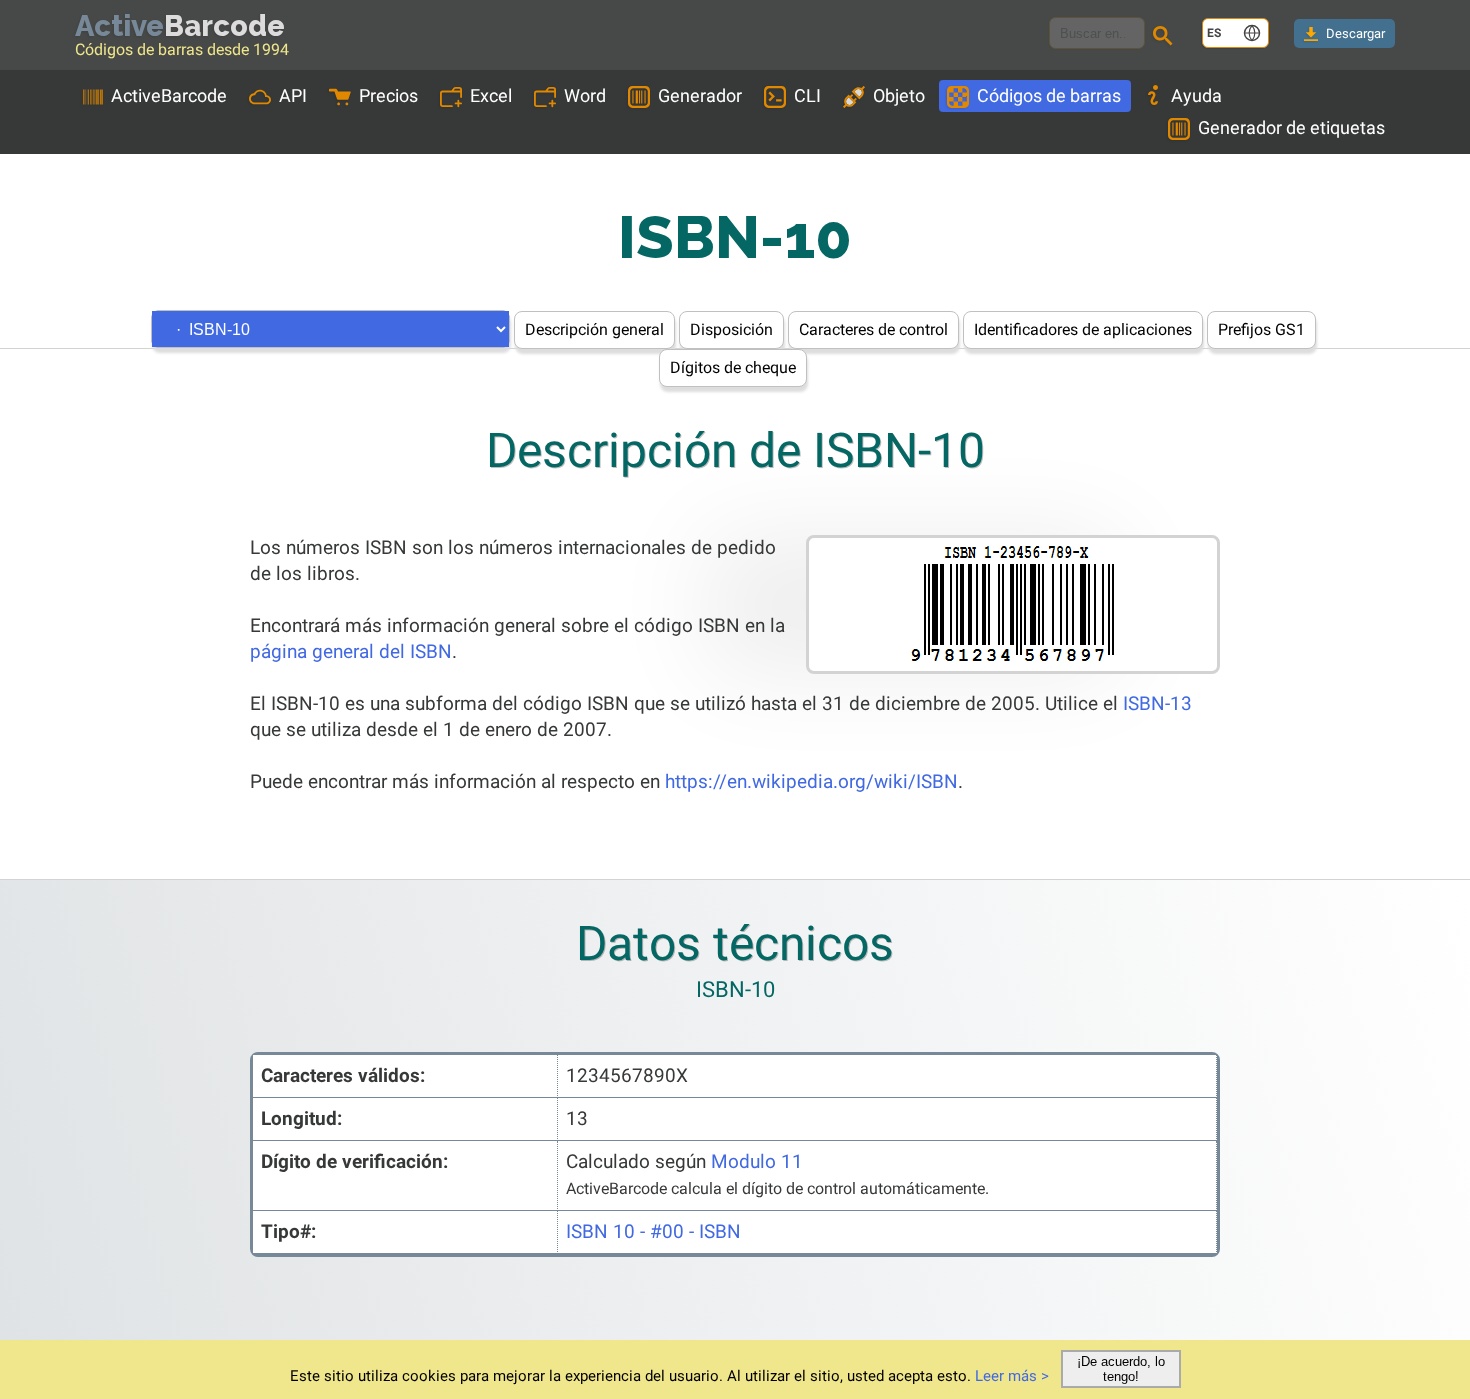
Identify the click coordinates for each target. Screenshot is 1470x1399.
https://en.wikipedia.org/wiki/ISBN (811, 781)
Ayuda (1196, 95)
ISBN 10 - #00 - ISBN (653, 1231)
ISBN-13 (1157, 703)
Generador (700, 95)
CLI (807, 95)
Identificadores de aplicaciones (1083, 329)
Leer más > (1012, 1376)
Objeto (899, 95)
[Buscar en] (1166, 38)
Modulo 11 (757, 1161)
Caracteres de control (873, 329)
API (293, 95)
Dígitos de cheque (733, 367)
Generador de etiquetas (1291, 127)
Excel (491, 95)
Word (585, 95)
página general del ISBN (351, 651)
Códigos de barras (1049, 95)
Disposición (731, 329)
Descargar (1355, 33)
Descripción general (594, 329)
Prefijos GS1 (1261, 329)
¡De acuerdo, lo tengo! (1121, 1369)
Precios (388, 95)
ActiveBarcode (169, 95)
